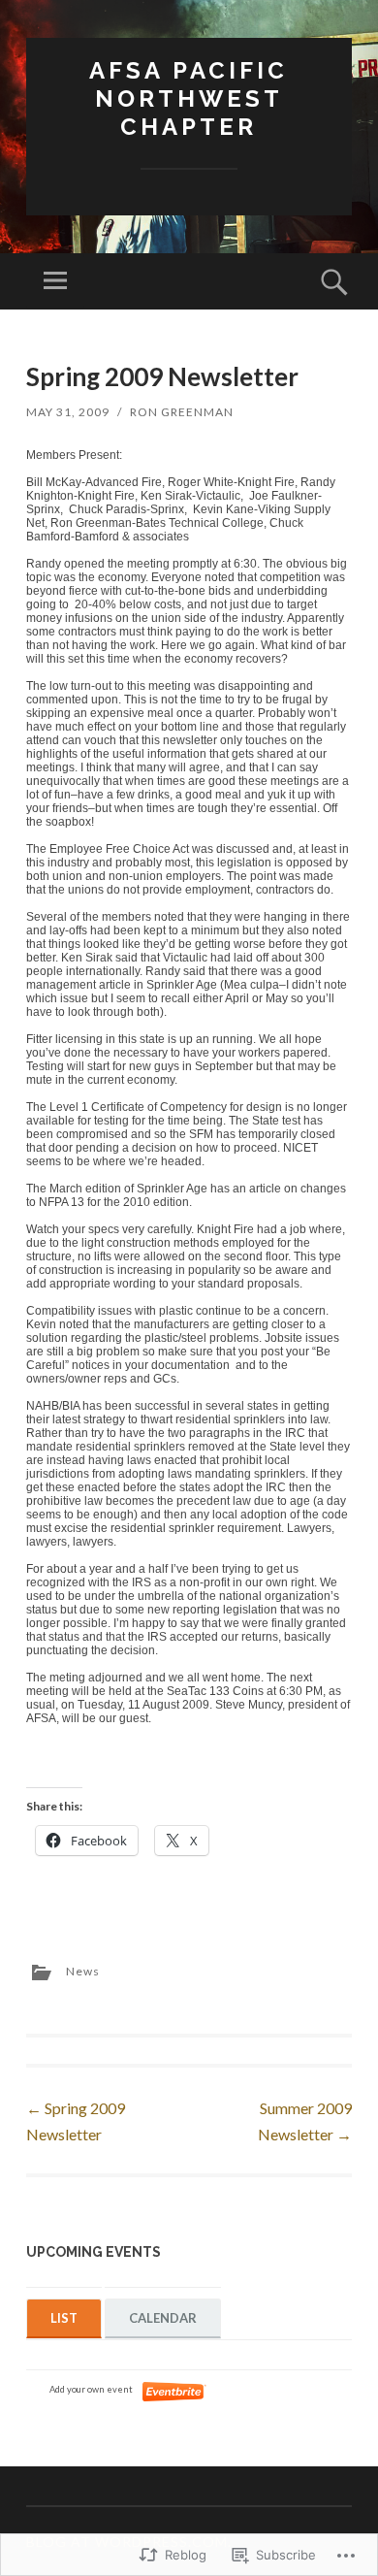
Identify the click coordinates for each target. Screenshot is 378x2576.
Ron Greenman (182, 412)
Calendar (163, 2318)
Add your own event (82, 2389)
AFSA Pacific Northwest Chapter (189, 98)
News (83, 1971)
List (64, 2318)
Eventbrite (174, 2392)
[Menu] (55, 281)
